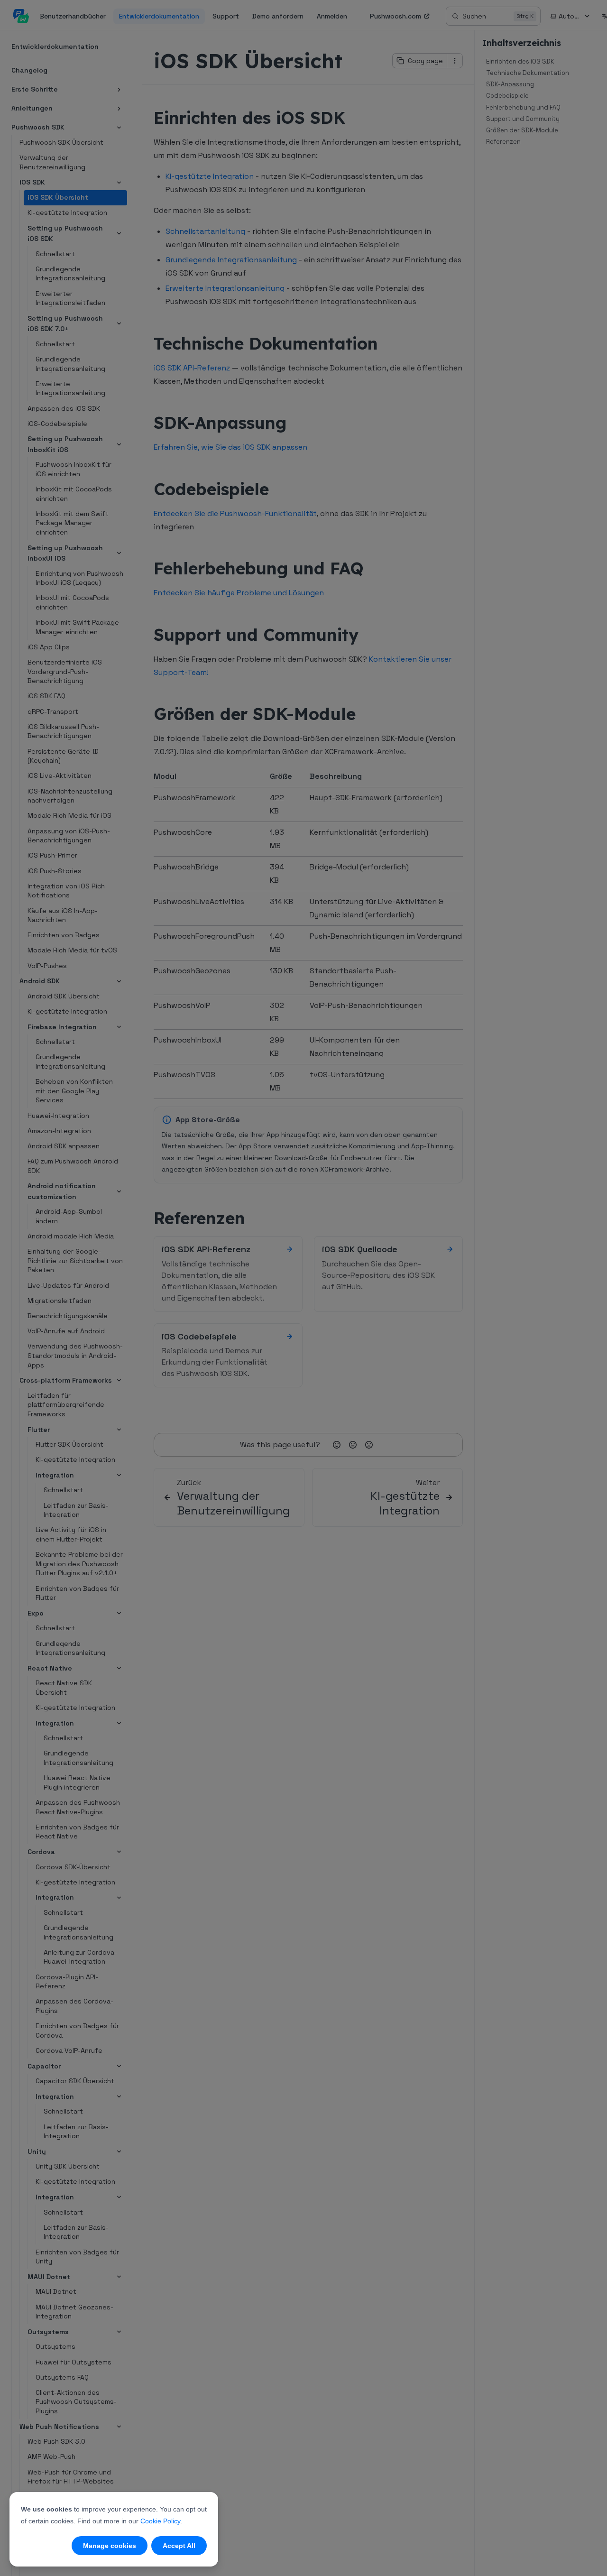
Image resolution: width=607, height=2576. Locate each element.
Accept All (179, 2546)
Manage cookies (110, 2546)
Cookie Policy (160, 2521)
